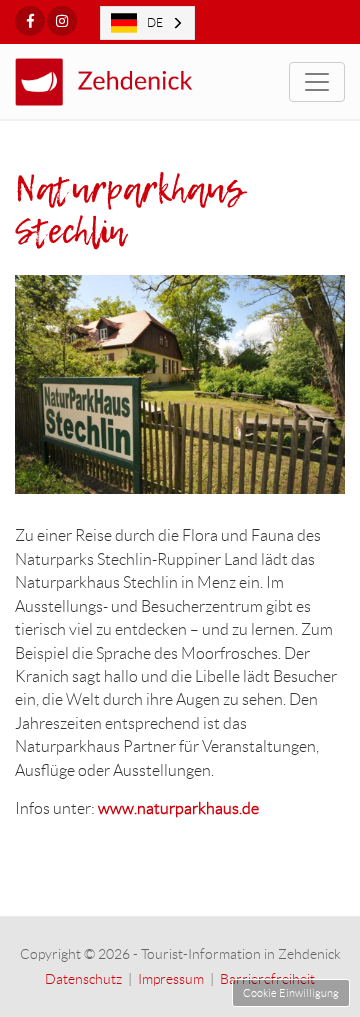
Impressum (171, 979)
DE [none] (155, 22)
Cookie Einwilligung (291, 993)
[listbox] (147, 23)
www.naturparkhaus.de (178, 808)
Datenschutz (83, 979)
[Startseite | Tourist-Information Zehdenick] (117, 82)
